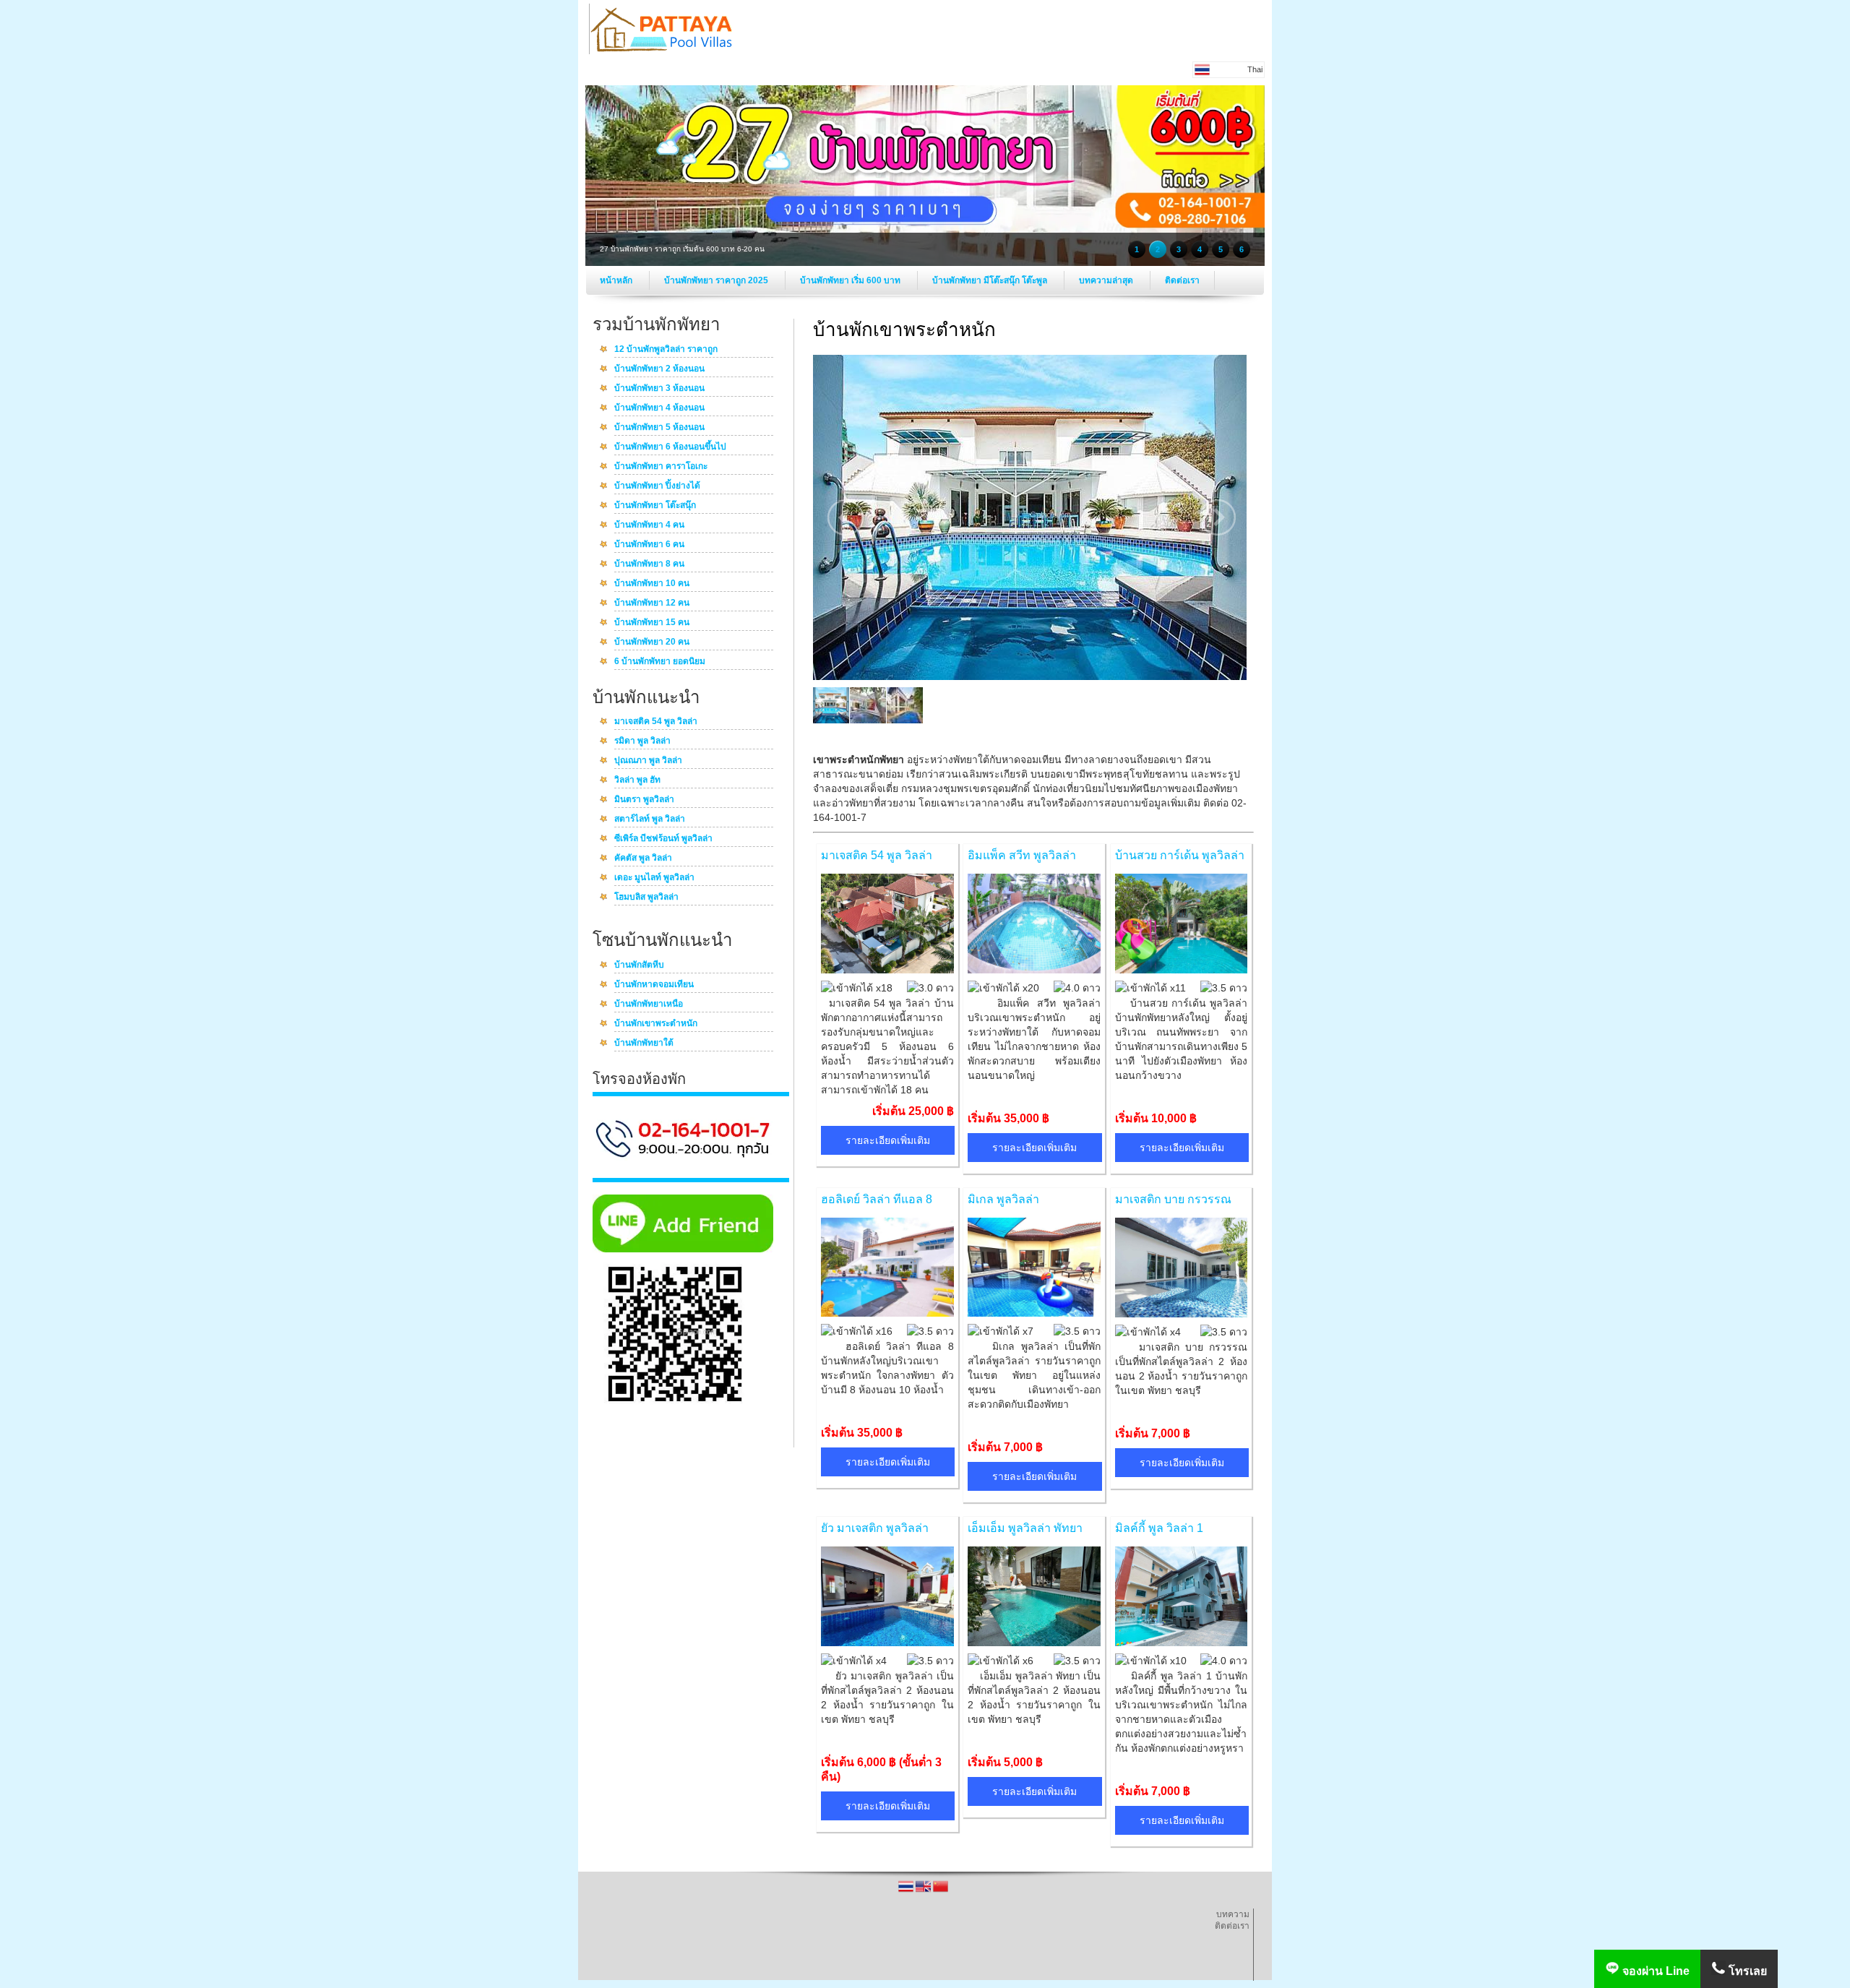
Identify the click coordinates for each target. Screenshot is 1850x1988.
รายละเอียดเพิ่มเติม (888, 1140)
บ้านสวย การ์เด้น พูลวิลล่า (1180, 855)
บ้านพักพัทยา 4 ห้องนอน (659, 408)
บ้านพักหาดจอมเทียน (654, 985)
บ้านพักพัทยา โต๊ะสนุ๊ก (655, 506)
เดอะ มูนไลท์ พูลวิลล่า (654, 878)
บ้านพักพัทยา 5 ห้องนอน (659, 428)
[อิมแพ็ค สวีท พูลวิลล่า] (1034, 970)
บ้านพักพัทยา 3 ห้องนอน (659, 389)
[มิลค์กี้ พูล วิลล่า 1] (1182, 1643)
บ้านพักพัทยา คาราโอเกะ (661, 467)
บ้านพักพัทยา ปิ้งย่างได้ (657, 486)
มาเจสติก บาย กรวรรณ (1173, 1199)
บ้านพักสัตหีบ (639, 965)
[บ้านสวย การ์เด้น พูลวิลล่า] (1182, 970)
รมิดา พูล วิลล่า (642, 741)
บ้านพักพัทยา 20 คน (652, 642)
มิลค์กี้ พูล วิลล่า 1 (1159, 1528)
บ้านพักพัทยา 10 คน (652, 584)
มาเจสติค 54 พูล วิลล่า (656, 722)
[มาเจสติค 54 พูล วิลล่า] (887, 970)
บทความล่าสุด (1107, 280)
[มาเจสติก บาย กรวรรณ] (1182, 1314)
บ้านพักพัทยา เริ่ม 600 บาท (851, 280)
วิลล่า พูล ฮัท (637, 780)
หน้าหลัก (617, 280)
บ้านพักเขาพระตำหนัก (656, 1024)
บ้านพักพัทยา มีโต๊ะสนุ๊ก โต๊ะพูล (991, 280)
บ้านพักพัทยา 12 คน (652, 603)
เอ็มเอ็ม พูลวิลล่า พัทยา (1025, 1528)
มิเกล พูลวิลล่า (1003, 1199)
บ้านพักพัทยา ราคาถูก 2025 (717, 280)
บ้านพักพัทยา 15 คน (652, 623)
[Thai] (907, 1891)
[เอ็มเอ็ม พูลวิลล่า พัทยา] (1034, 1643)
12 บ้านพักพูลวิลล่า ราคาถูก (666, 350)
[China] (941, 1891)
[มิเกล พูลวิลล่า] (1034, 1313)
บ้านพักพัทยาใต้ (644, 1044)
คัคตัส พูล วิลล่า (643, 859)
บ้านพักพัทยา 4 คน (649, 525)
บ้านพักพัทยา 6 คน (649, 545)
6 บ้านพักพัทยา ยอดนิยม (660, 662)
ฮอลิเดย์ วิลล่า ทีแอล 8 (877, 1199)
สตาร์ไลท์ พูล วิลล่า (650, 819)
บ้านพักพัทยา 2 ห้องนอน (659, 369)
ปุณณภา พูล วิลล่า (648, 761)
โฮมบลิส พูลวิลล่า (646, 898)
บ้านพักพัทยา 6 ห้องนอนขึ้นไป (670, 447)
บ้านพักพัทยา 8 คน (649, 564)
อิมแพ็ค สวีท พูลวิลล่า (1022, 855)
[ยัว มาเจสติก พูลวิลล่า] (887, 1643)
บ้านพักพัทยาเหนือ (649, 1004)
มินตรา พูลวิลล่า (644, 800)
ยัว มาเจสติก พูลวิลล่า (875, 1528)
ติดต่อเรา (1182, 280)
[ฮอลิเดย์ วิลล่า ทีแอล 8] (887, 1313)
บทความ (1233, 1914)
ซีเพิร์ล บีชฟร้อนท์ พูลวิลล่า (663, 839)
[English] (924, 1891)
